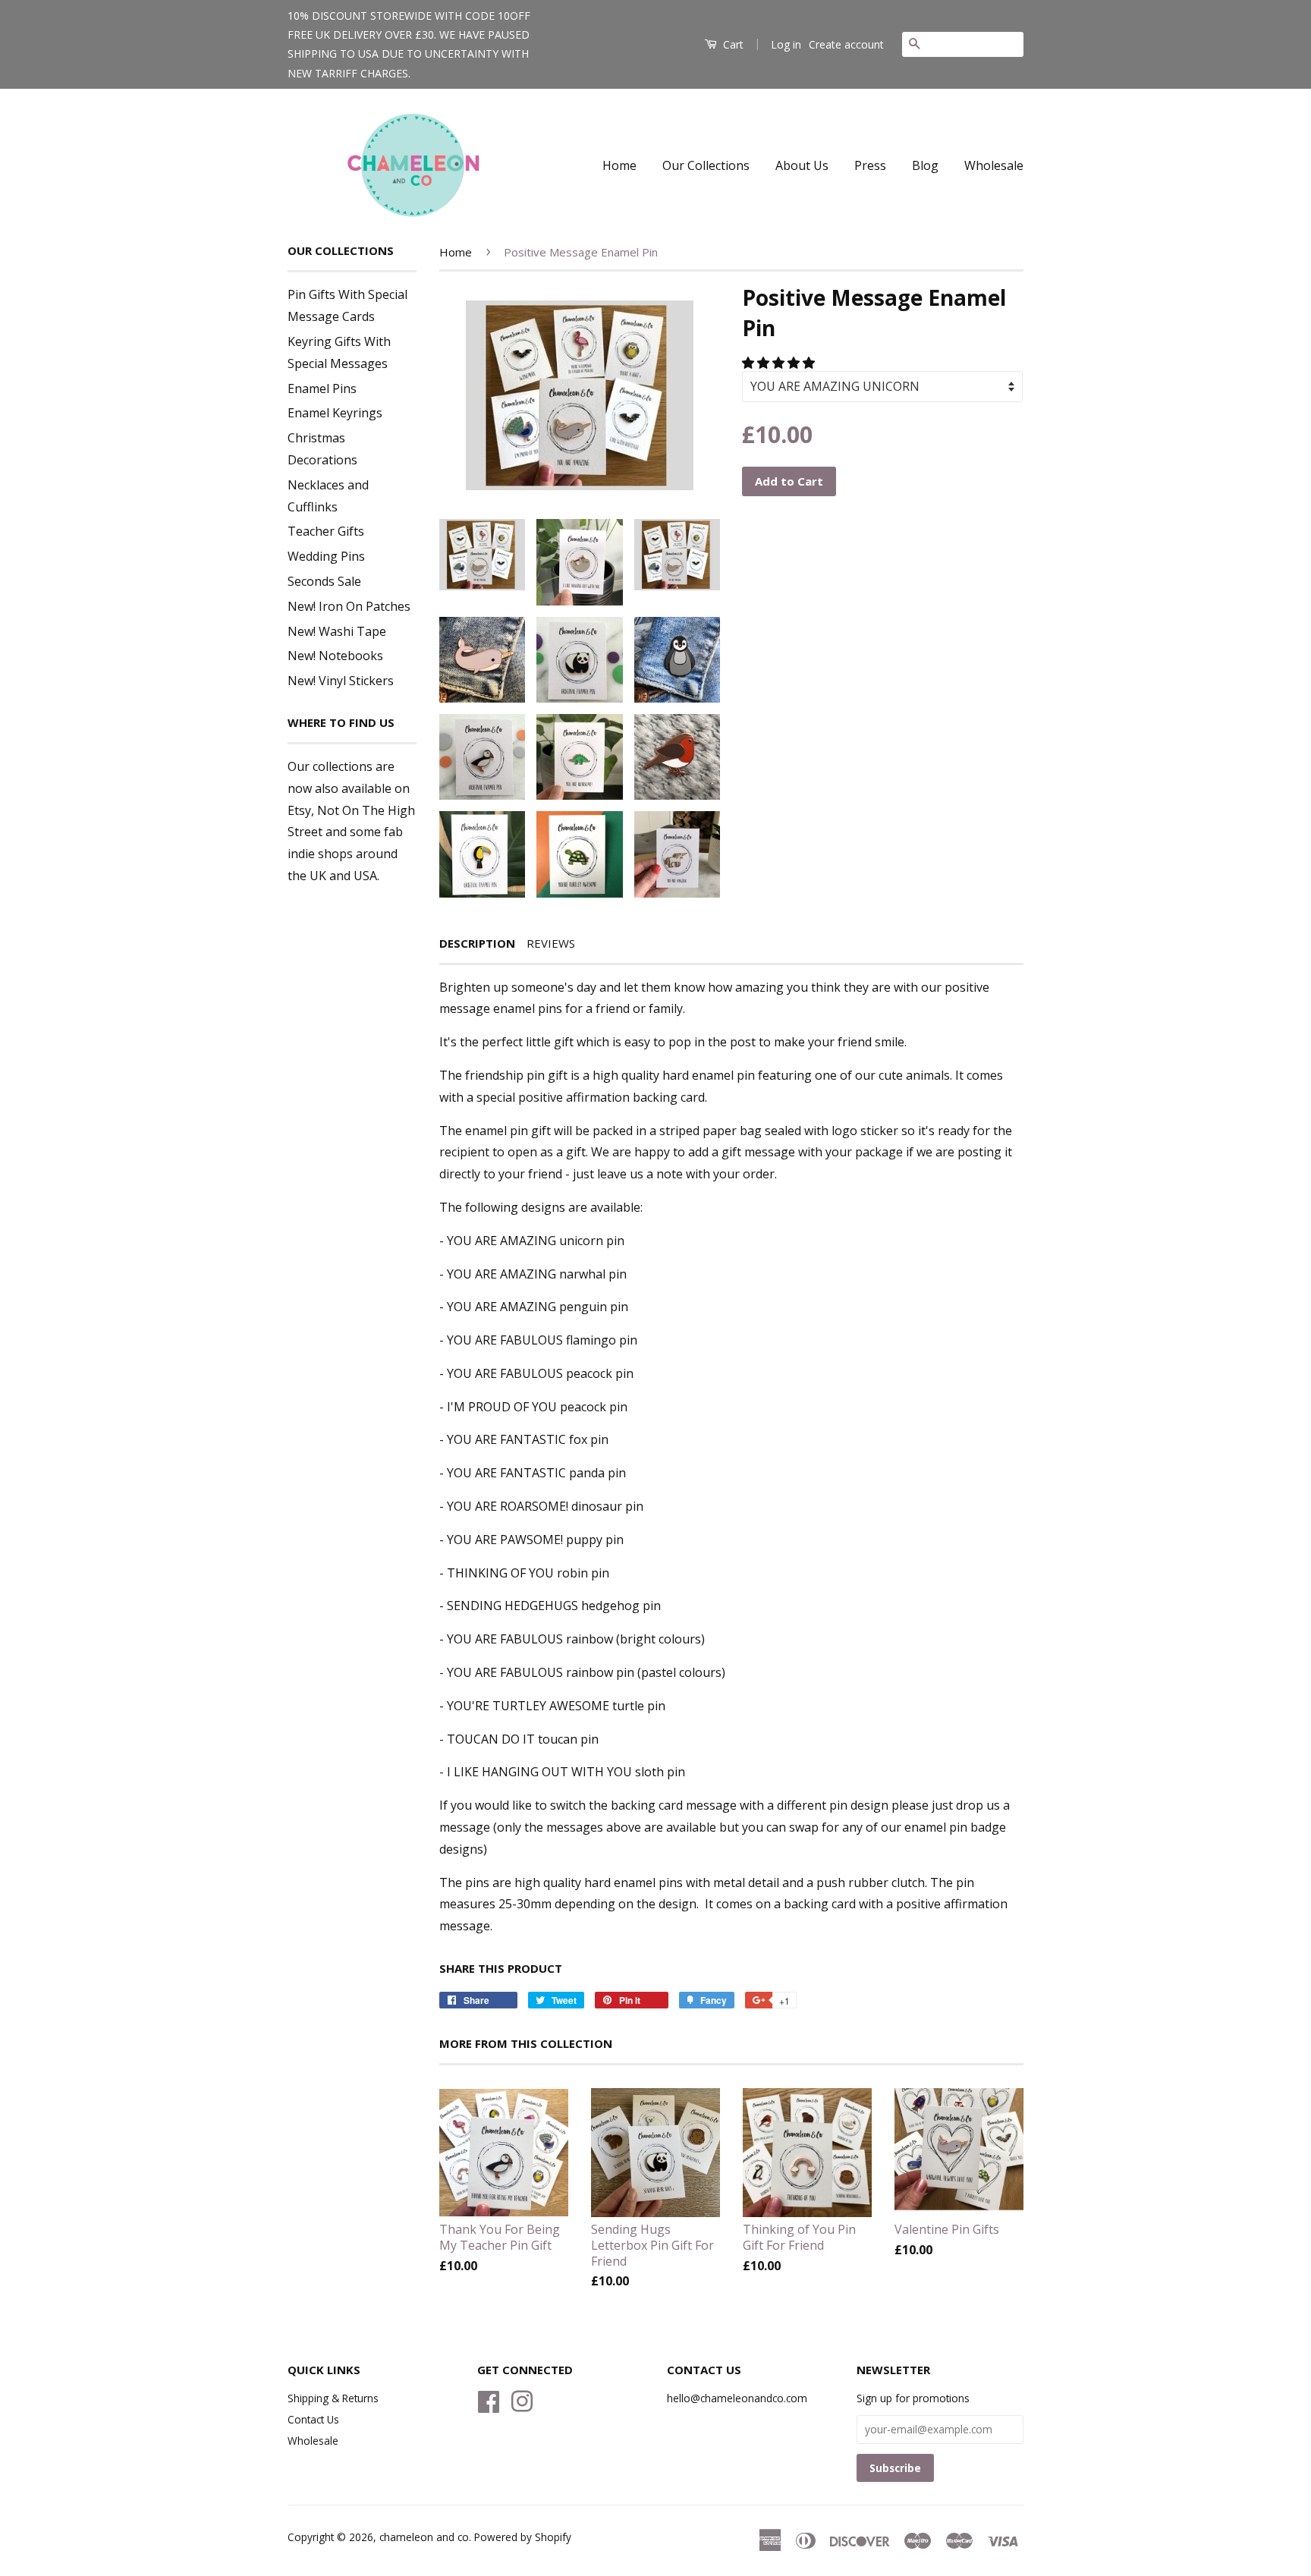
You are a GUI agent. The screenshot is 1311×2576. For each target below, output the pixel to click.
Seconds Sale (324, 581)
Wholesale (994, 165)
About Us (802, 165)
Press (870, 165)
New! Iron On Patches (349, 606)
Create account (846, 44)
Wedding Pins (326, 556)
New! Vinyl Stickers (341, 681)
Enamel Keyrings (335, 413)
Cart (732, 44)
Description (477, 943)
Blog (925, 165)
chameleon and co (424, 2537)
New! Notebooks (335, 656)
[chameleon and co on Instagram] (522, 2399)
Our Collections (706, 165)
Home (619, 165)
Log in (786, 44)
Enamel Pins (322, 388)
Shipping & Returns (333, 2398)
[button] (780, 363)
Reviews (551, 943)
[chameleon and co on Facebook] (489, 2399)
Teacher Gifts (326, 531)
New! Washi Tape (337, 631)
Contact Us (313, 2419)
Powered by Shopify (523, 2537)
